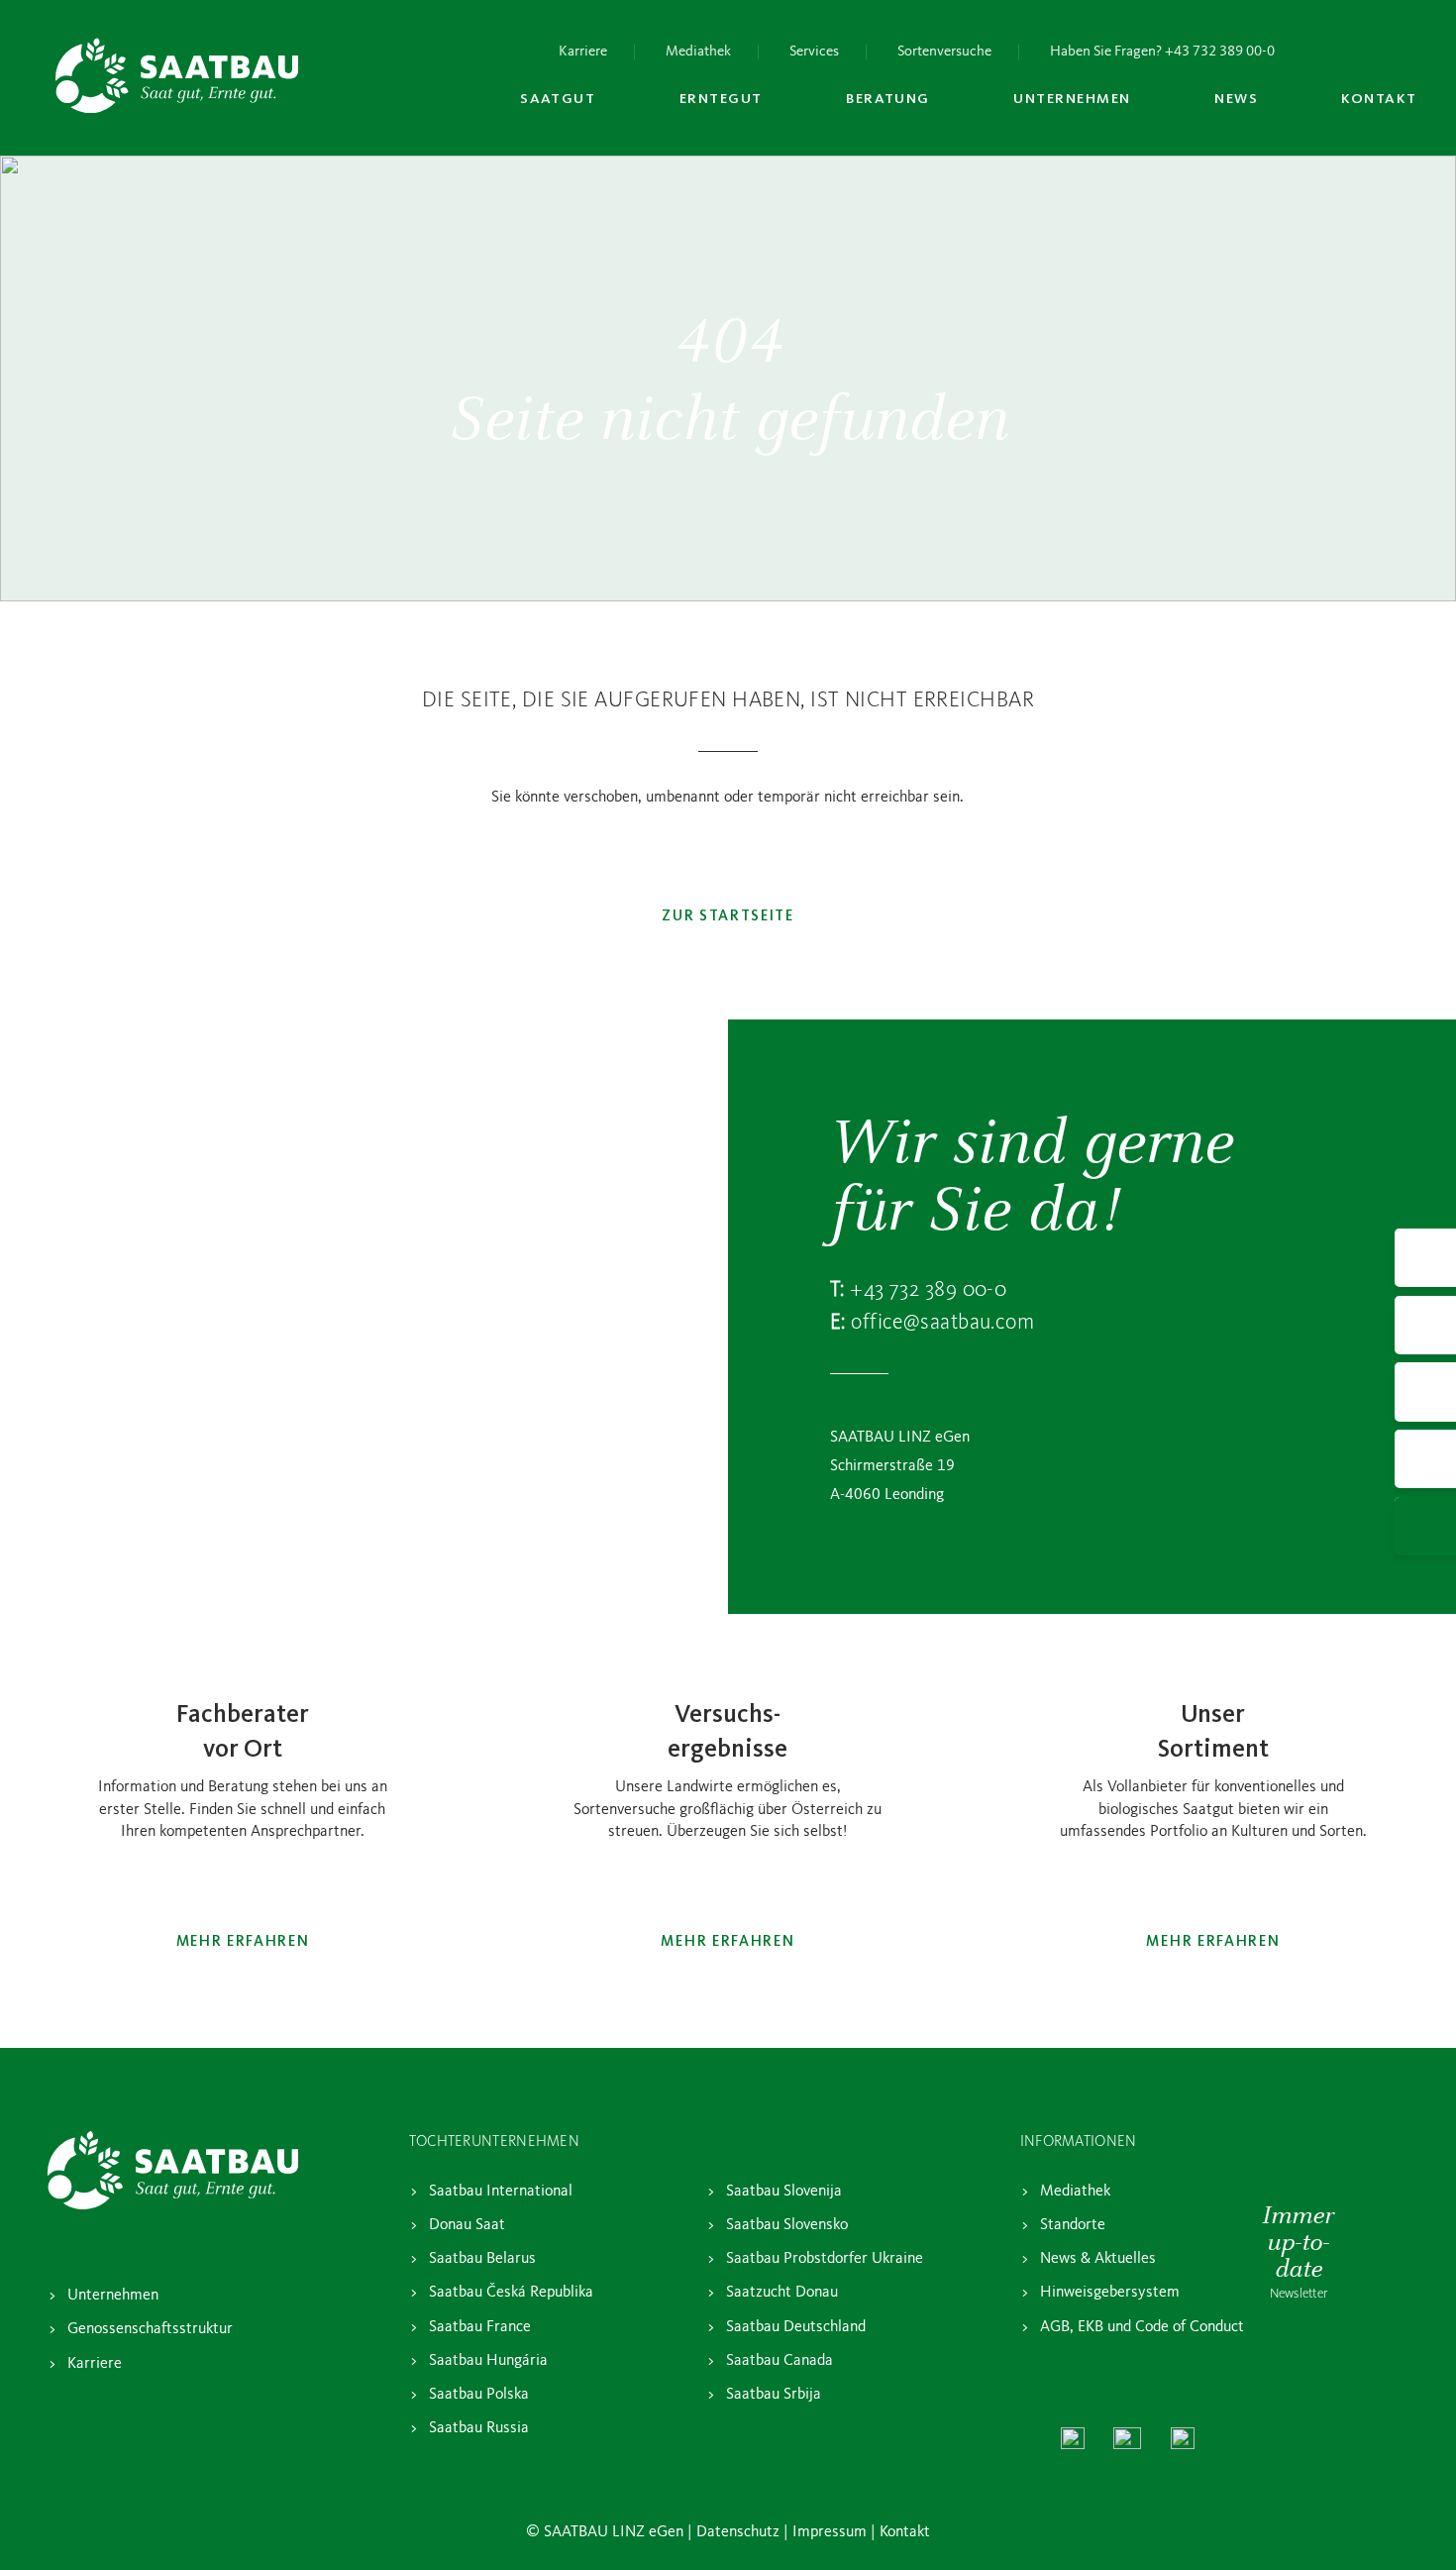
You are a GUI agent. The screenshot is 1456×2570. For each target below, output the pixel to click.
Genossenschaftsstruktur (150, 2329)
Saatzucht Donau (782, 2293)
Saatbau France (480, 2327)
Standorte (1073, 2225)
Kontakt (905, 2532)
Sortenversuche (944, 52)
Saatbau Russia (479, 2428)
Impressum (830, 2532)
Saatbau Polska (479, 2395)
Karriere (583, 52)
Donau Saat (467, 2225)
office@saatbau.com (942, 1323)
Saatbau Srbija (774, 2395)
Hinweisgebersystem (1110, 2293)
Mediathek (698, 52)
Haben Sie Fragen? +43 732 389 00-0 (1162, 52)
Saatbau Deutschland (796, 2327)
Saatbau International (501, 2192)
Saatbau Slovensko (787, 2225)
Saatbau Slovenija (784, 2192)
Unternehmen (113, 2296)
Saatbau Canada (780, 2361)
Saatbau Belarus (482, 2259)
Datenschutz (738, 2532)
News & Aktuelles (1098, 2259)
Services (814, 52)
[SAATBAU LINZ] (177, 75)
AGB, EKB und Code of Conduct (1142, 2327)
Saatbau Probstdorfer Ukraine (825, 2259)
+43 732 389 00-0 (928, 1290)
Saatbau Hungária (488, 2361)
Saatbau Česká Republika (511, 2293)
